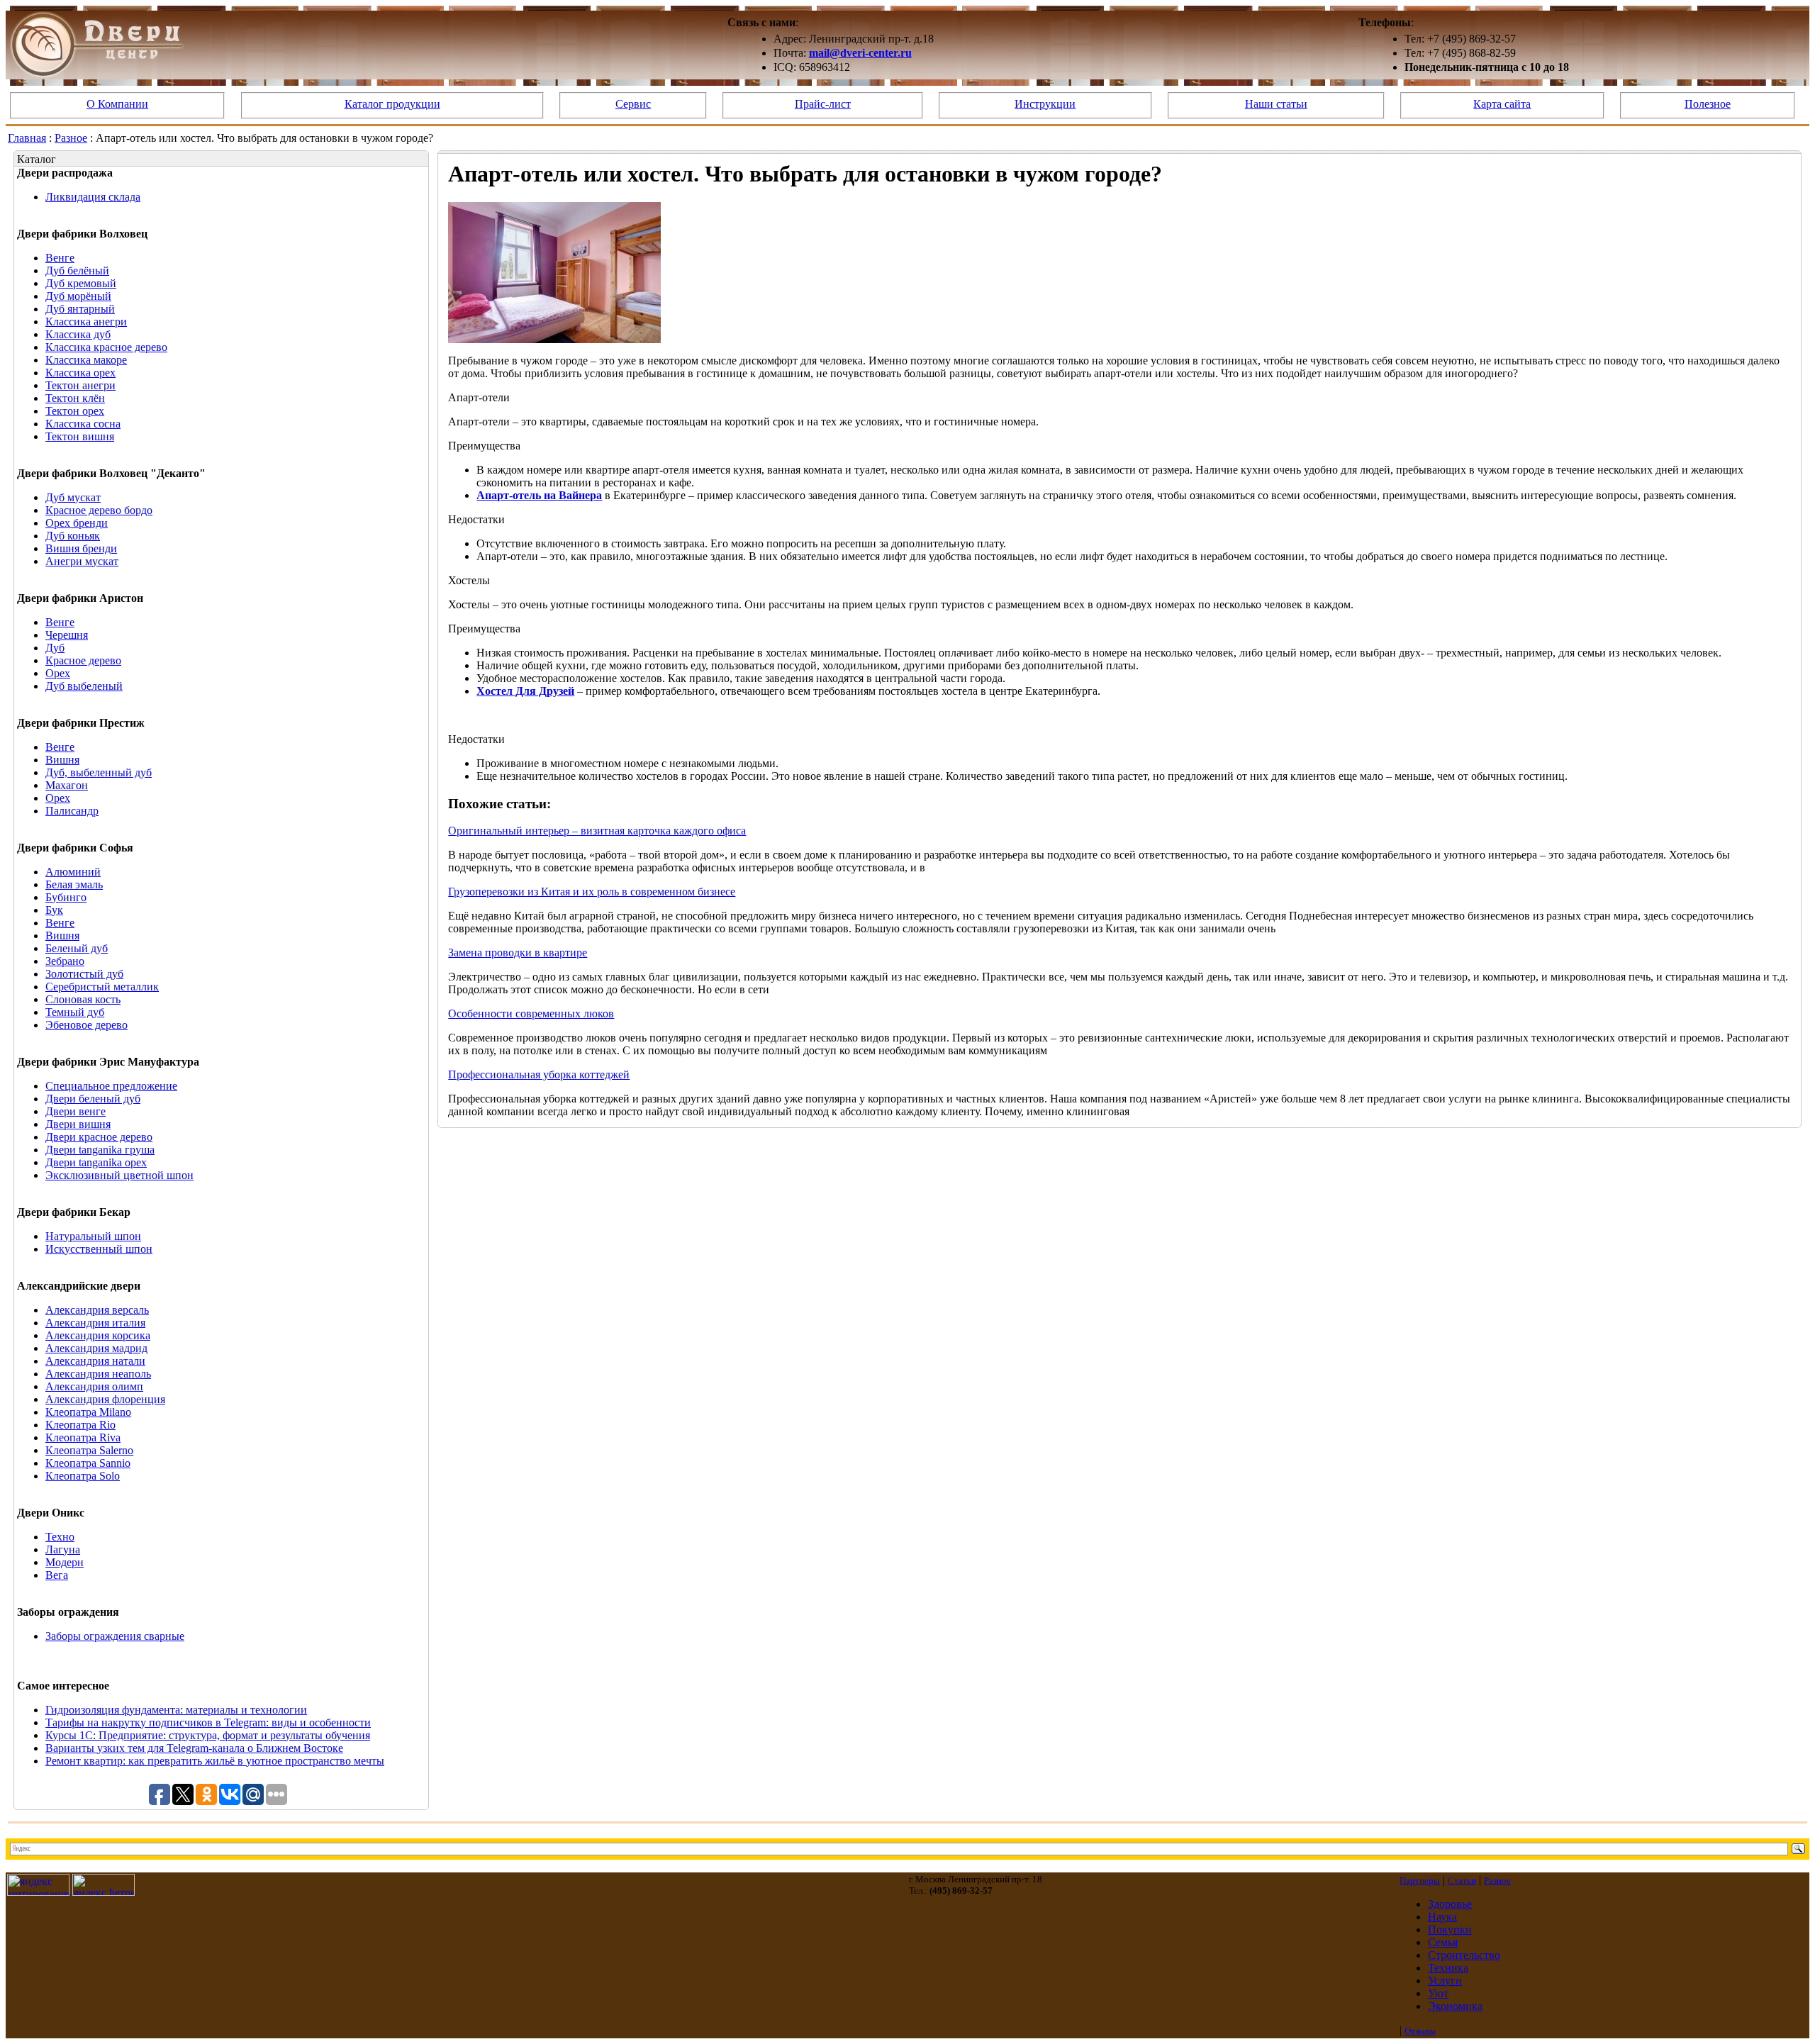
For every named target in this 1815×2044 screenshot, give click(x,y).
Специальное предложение (111, 1086)
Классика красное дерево (106, 347)
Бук (54, 910)
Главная (27, 138)
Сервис (633, 104)
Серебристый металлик (102, 987)
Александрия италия (95, 1323)
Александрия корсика (98, 1335)
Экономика (1455, 2006)
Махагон (67, 785)
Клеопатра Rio (80, 1425)
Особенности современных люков (531, 1013)
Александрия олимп (94, 1386)
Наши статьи (1276, 104)
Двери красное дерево (99, 1137)
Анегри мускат (82, 561)
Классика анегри (86, 322)
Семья (1443, 1942)
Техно (60, 1537)
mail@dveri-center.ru (860, 53)
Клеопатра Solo (83, 1476)
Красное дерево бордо (99, 510)
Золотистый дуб (84, 974)
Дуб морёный (78, 296)
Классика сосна (83, 424)
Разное (71, 138)
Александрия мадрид (96, 1348)
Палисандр (72, 811)
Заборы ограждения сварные (115, 1636)
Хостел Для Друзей (525, 691)
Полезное (1708, 104)
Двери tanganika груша (100, 1150)
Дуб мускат (73, 497)
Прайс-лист (823, 104)
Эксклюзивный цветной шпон (119, 1175)
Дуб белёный (77, 270)
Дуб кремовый (81, 283)
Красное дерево (83, 660)
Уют (1438, 1993)
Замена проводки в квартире (518, 953)
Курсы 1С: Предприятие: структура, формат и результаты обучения (208, 1735)
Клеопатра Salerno (89, 1450)
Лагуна (63, 1549)
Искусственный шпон (99, 1249)
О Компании (117, 104)
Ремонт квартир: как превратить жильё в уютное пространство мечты (215, 1761)
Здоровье (1450, 1904)
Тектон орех (75, 411)
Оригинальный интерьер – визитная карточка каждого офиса (597, 831)
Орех (58, 673)
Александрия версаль (97, 1310)
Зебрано (65, 961)
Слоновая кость (83, 999)
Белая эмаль (74, 884)
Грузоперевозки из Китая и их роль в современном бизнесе (592, 892)
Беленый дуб (77, 948)
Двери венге (76, 1111)
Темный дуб (75, 1012)
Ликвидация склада (93, 197)
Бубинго (66, 897)
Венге (60, 258)
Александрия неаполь (98, 1374)
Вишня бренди (81, 548)
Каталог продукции (392, 104)
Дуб (55, 648)
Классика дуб (78, 334)
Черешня (67, 635)
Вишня (62, 760)
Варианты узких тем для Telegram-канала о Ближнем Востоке (194, 1748)
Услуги (1445, 1981)
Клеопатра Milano (88, 1412)
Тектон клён (75, 398)
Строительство (1464, 1955)
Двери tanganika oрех (96, 1162)
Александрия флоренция (105, 1399)
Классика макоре (86, 360)
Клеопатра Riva (83, 1437)
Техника (1448, 1968)
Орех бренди (77, 523)
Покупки (1450, 1929)
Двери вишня (78, 1124)
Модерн (65, 1562)
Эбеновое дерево (86, 1025)
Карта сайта (1502, 104)
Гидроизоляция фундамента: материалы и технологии (176, 1710)
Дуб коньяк (73, 536)
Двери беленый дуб (93, 1099)
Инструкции (1045, 104)
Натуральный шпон (93, 1236)
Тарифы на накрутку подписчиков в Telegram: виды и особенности (208, 1722)
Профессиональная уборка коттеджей (539, 1074)
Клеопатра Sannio (88, 1463)
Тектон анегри (80, 385)
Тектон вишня (80, 436)
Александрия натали (95, 1361)
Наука (1442, 1917)
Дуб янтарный (80, 309)
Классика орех (80, 373)
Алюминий (73, 872)
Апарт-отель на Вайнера (539, 495)
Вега (57, 1575)
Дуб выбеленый (84, 686)
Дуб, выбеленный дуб (99, 772)
